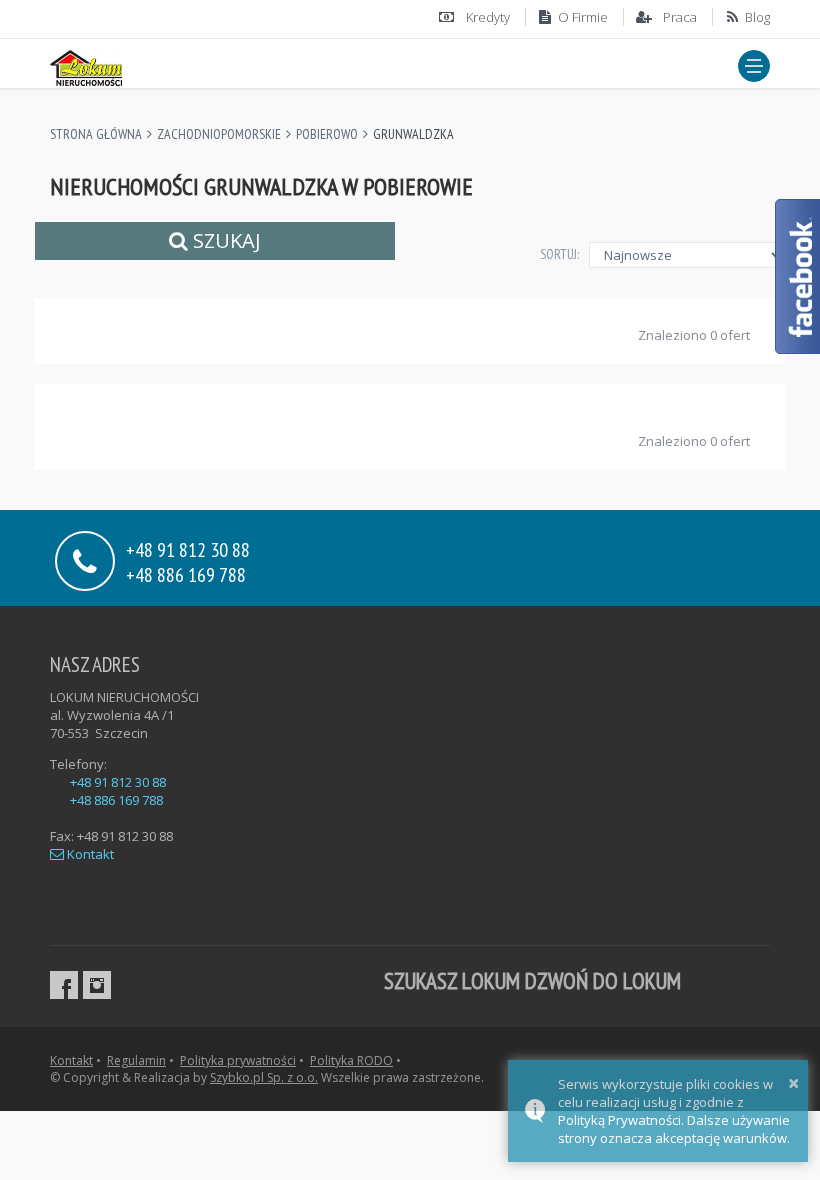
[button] (754, 66)
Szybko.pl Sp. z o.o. (264, 1077)
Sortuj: (559, 254)
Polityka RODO (351, 1060)
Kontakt (89, 854)
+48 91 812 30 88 (118, 782)
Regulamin (136, 1060)
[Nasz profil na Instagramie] (97, 985)
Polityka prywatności (238, 1060)
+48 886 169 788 (186, 573)
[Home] (86, 65)
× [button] (793, 1082)
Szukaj (224, 240)
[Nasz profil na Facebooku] (64, 985)
